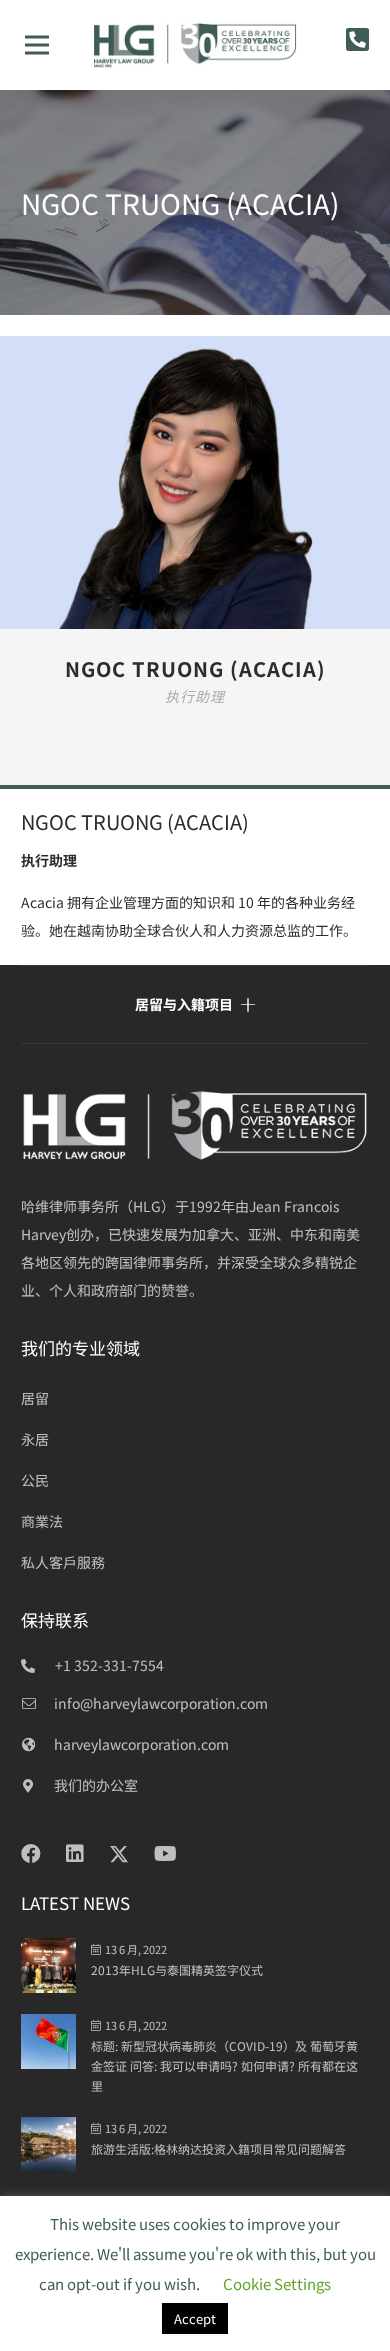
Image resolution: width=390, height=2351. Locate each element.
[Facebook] (31, 1854)
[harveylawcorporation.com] (37, 1744)
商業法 (42, 1521)
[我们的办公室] (37, 1785)
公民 (35, 1480)
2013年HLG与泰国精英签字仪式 (177, 1969)
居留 (35, 1398)
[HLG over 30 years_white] (195, 1125)
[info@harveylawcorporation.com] (37, 1703)
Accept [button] (195, 2318)
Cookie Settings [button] (277, 2283)
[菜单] (37, 45)
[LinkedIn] (75, 1854)
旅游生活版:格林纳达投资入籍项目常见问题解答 (218, 2148)
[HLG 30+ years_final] (195, 45)
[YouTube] (165, 1854)
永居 (35, 1439)
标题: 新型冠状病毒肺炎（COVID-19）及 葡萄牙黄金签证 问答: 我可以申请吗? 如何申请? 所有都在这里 (224, 2065)
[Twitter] (119, 1854)
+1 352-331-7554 (109, 1665)
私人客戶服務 (63, 1562)
